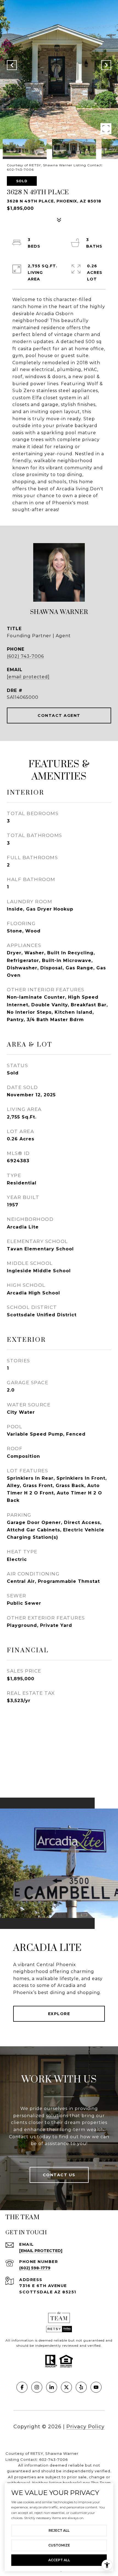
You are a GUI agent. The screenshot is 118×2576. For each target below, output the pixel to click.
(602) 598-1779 (35, 2268)
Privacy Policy (85, 2427)
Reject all (59, 2530)
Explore (59, 2014)
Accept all (59, 2560)
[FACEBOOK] (22, 2387)
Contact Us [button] (59, 2175)
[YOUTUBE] (96, 2387)
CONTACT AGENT (59, 715)
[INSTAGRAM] (37, 2387)
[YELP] (81, 2387)
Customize (59, 2545)
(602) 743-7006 (25, 656)
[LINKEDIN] (52, 2387)
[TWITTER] (66, 2387)
